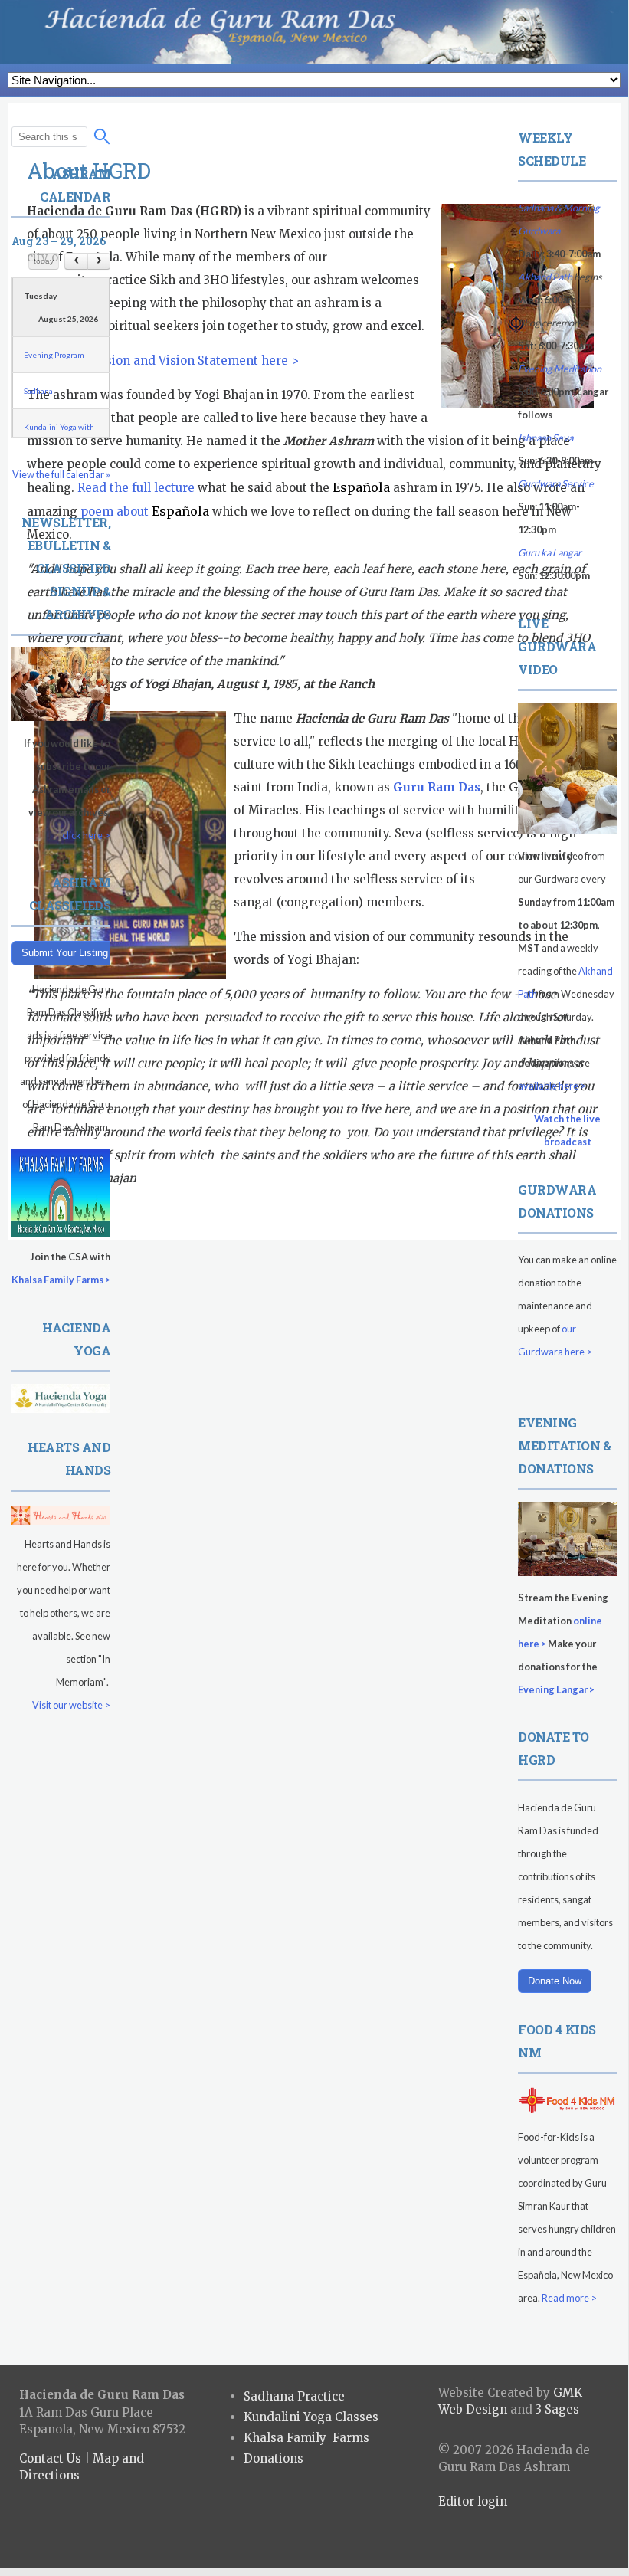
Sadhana (38, 391)
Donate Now (555, 1981)
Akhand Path (545, 277)
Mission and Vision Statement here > (192, 361)
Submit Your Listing (65, 953)
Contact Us (50, 2458)
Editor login (473, 2501)
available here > (552, 1086)
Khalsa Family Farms (306, 2438)
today (44, 261)
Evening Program (54, 355)
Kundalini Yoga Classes (311, 2417)
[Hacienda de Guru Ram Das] (314, 32)
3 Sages (557, 2409)
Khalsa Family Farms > (61, 1280)
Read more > (569, 2298)
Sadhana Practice (294, 2396)
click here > (86, 835)
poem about (145, 511)
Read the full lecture (136, 488)
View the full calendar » (61, 474)
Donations (274, 2458)
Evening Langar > (556, 1689)
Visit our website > (71, 1705)
